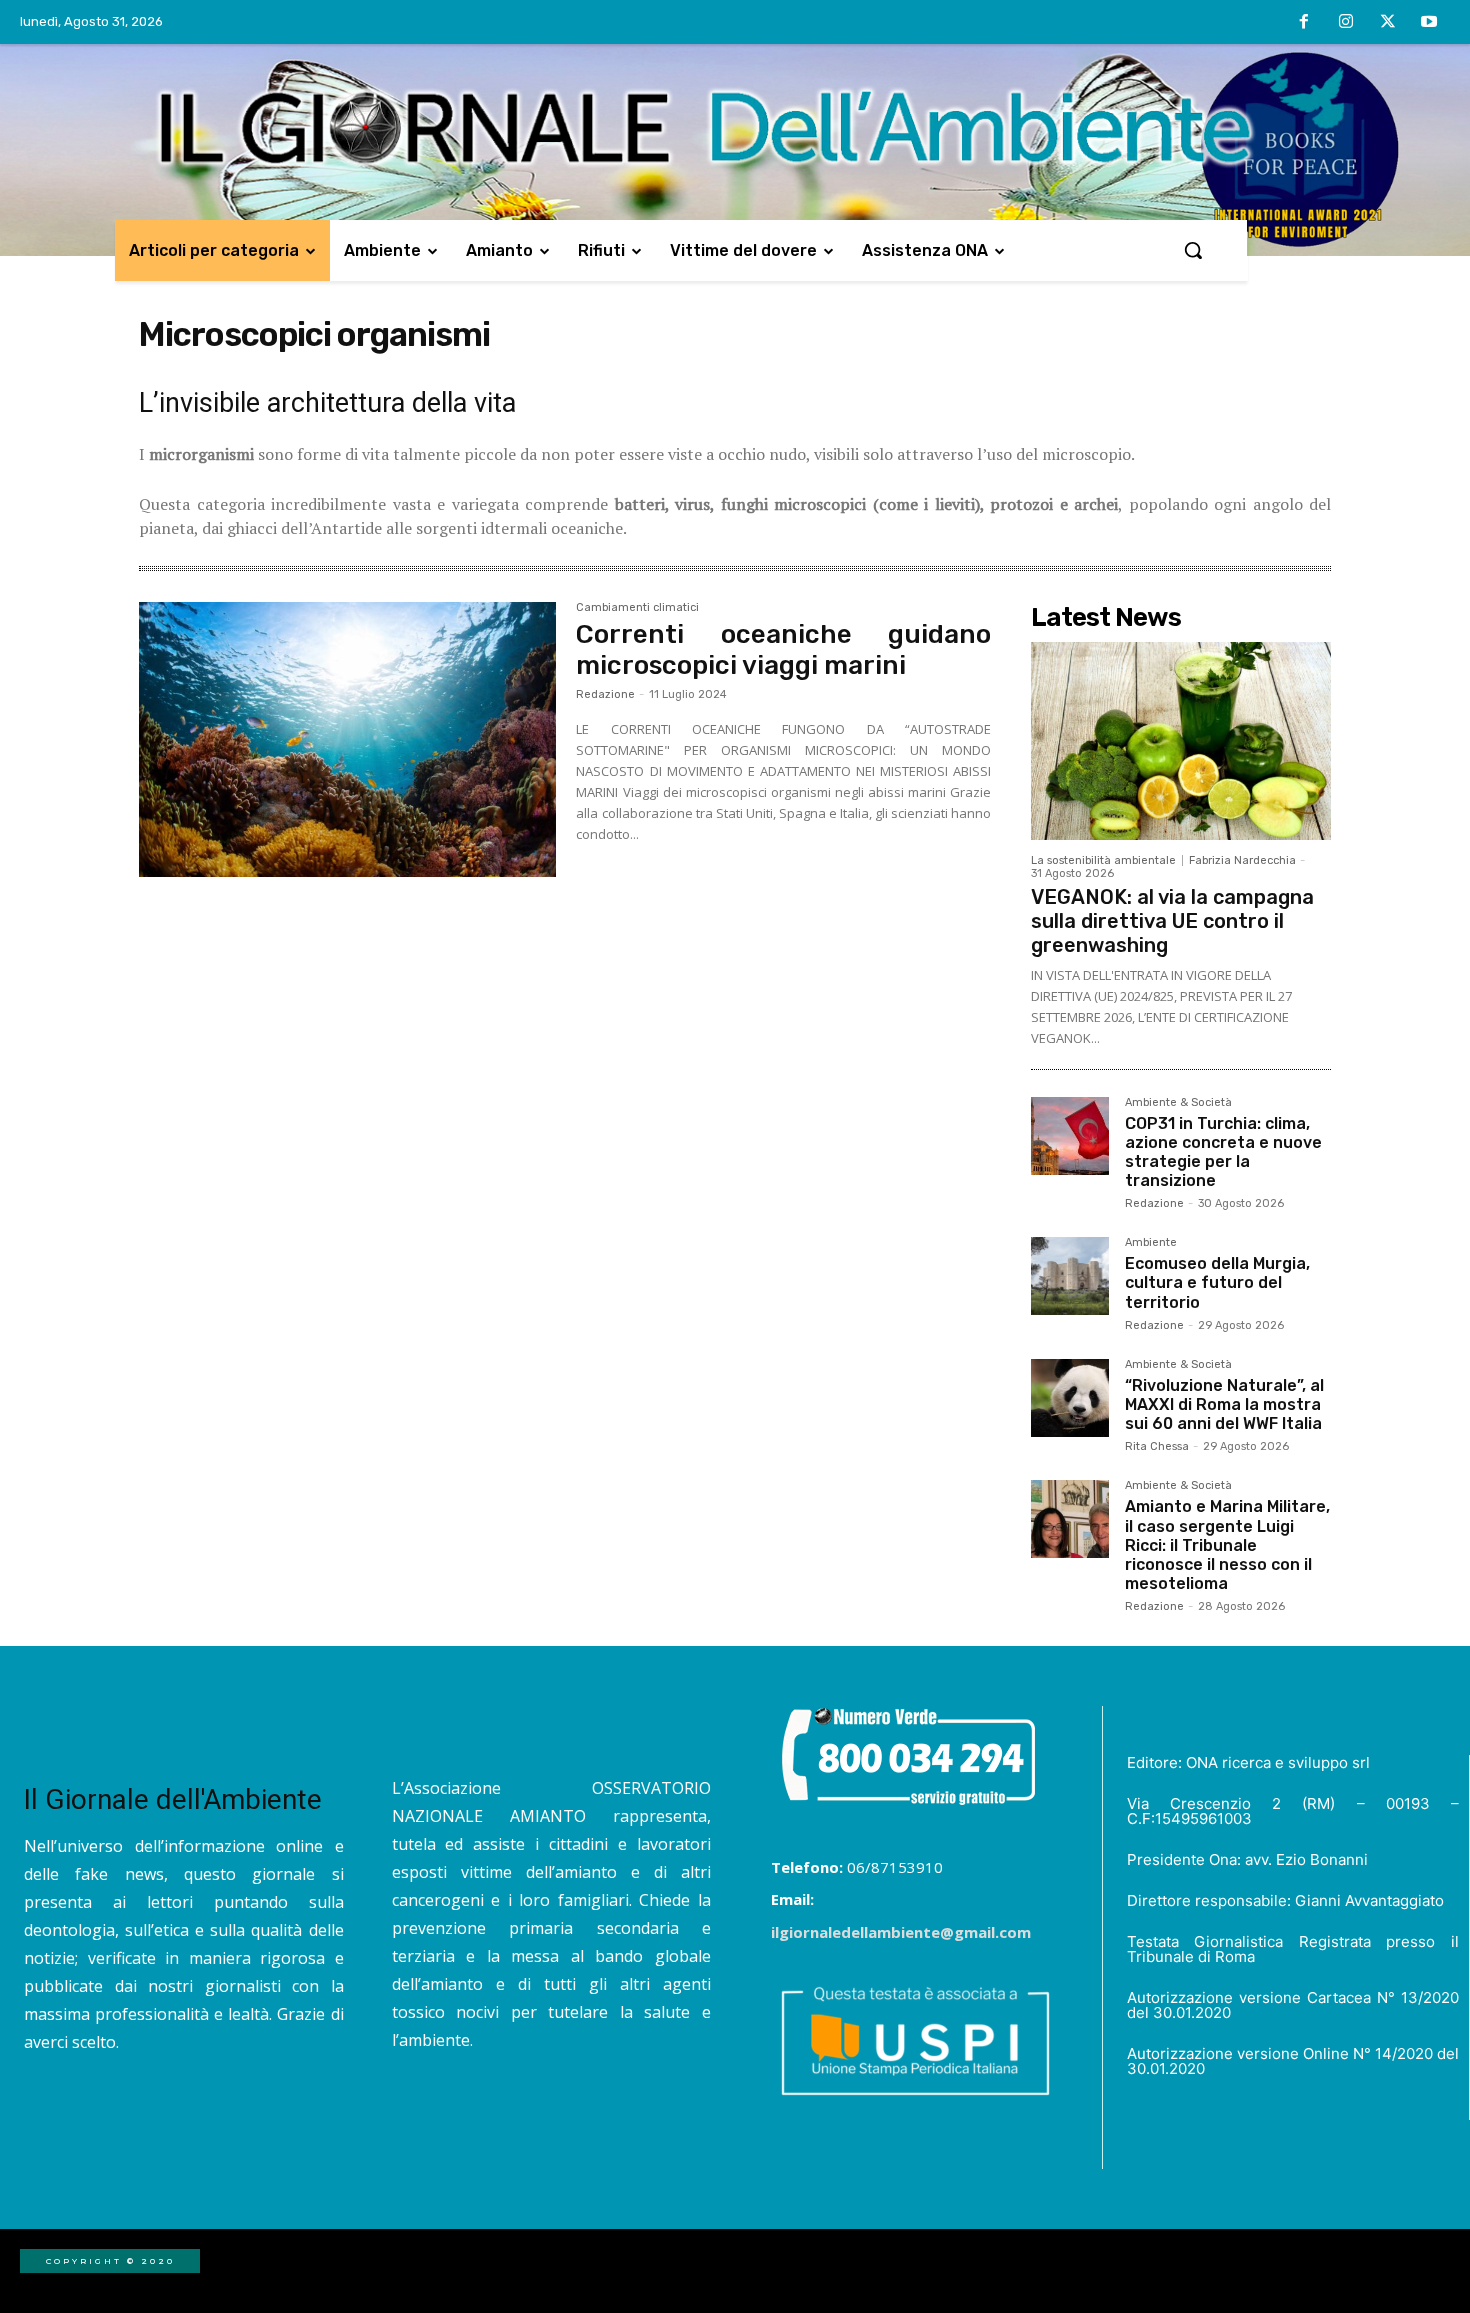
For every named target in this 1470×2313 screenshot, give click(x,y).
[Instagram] (1346, 23)
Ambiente (1151, 1243)
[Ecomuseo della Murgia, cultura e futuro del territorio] (1070, 1276)
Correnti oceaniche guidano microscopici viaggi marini (783, 650)
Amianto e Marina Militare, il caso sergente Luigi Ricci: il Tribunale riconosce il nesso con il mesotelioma (1227, 1545)
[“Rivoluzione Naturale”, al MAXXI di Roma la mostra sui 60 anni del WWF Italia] (1070, 1398)
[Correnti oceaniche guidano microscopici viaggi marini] (347, 740)
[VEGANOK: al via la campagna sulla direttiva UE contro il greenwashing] (1181, 741)
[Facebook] (1305, 23)
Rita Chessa (1157, 1446)
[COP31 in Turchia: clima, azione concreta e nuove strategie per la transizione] (1070, 1136)
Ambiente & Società (1178, 1103)
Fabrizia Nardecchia (1242, 860)
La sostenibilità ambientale (1103, 860)
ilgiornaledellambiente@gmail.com (901, 1932)
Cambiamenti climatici (637, 608)
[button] (1193, 250)
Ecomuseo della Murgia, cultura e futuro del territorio (1217, 1282)
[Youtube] (1429, 23)
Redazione (605, 694)
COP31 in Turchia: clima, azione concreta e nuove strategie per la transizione (1223, 1152)
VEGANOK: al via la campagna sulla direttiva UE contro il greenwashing (1172, 921)
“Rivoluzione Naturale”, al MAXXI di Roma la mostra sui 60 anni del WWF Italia (1224, 1404)
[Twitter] (1388, 23)
